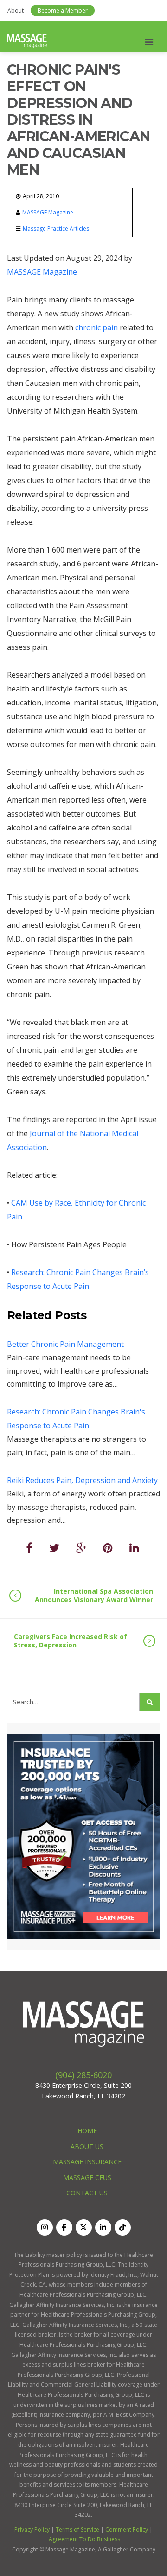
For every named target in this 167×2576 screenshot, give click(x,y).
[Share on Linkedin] (134, 1548)
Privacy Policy (32, 2529)
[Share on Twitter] (54, 1548)
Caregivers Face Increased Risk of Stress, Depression (71, 1641)
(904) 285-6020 (83, 2075)
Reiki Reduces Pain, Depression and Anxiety (82, 1480)
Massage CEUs (87, 2177)
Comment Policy (127, 2529)
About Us (87, 2146)
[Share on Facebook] (29, 1548)
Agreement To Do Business (84, 2539)
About (16, 10)
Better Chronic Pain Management (65, 1344)
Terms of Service (77, 2529)
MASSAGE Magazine (48, 212)
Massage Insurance (87, 2162)
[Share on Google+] (81, 1548)
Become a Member (63, 10)
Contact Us (87, 2193)
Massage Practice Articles (56, 229)
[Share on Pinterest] (108, 1548)
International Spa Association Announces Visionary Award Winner (94, 1595)
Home (87, 2131)
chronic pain (96, 327)
